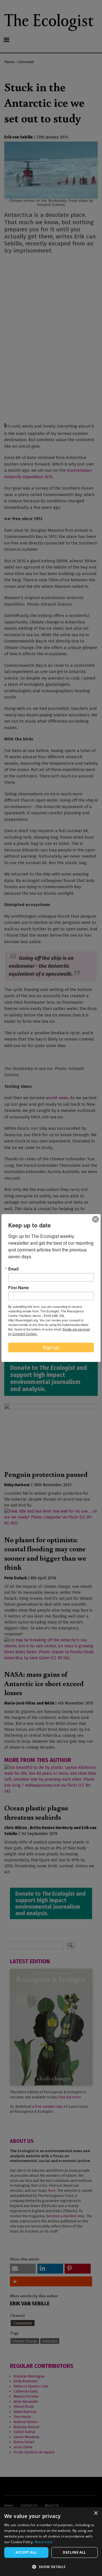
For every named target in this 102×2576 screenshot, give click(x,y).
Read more (44, 2542)
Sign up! (51, 1347)
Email (13, 1269)
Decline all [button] (74, 2552)
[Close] (95, 1219)
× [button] (96, 2513)
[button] (51, 2567)
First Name (19, 1287)
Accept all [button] (26, 2552)
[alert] (51, 2542)
